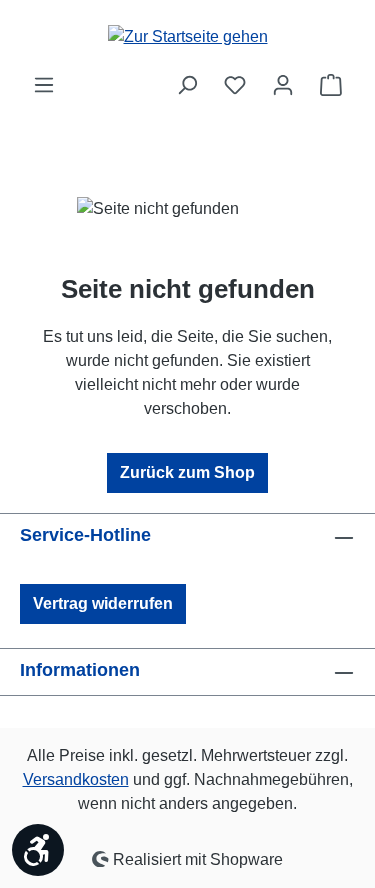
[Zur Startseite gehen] (188, 36)
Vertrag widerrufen (103, 603)
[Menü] (44, 85)
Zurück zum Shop (187, 472)
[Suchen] (187, 85)
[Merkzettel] (235, 85)
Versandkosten (76, 779)
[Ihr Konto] (283, 85)
